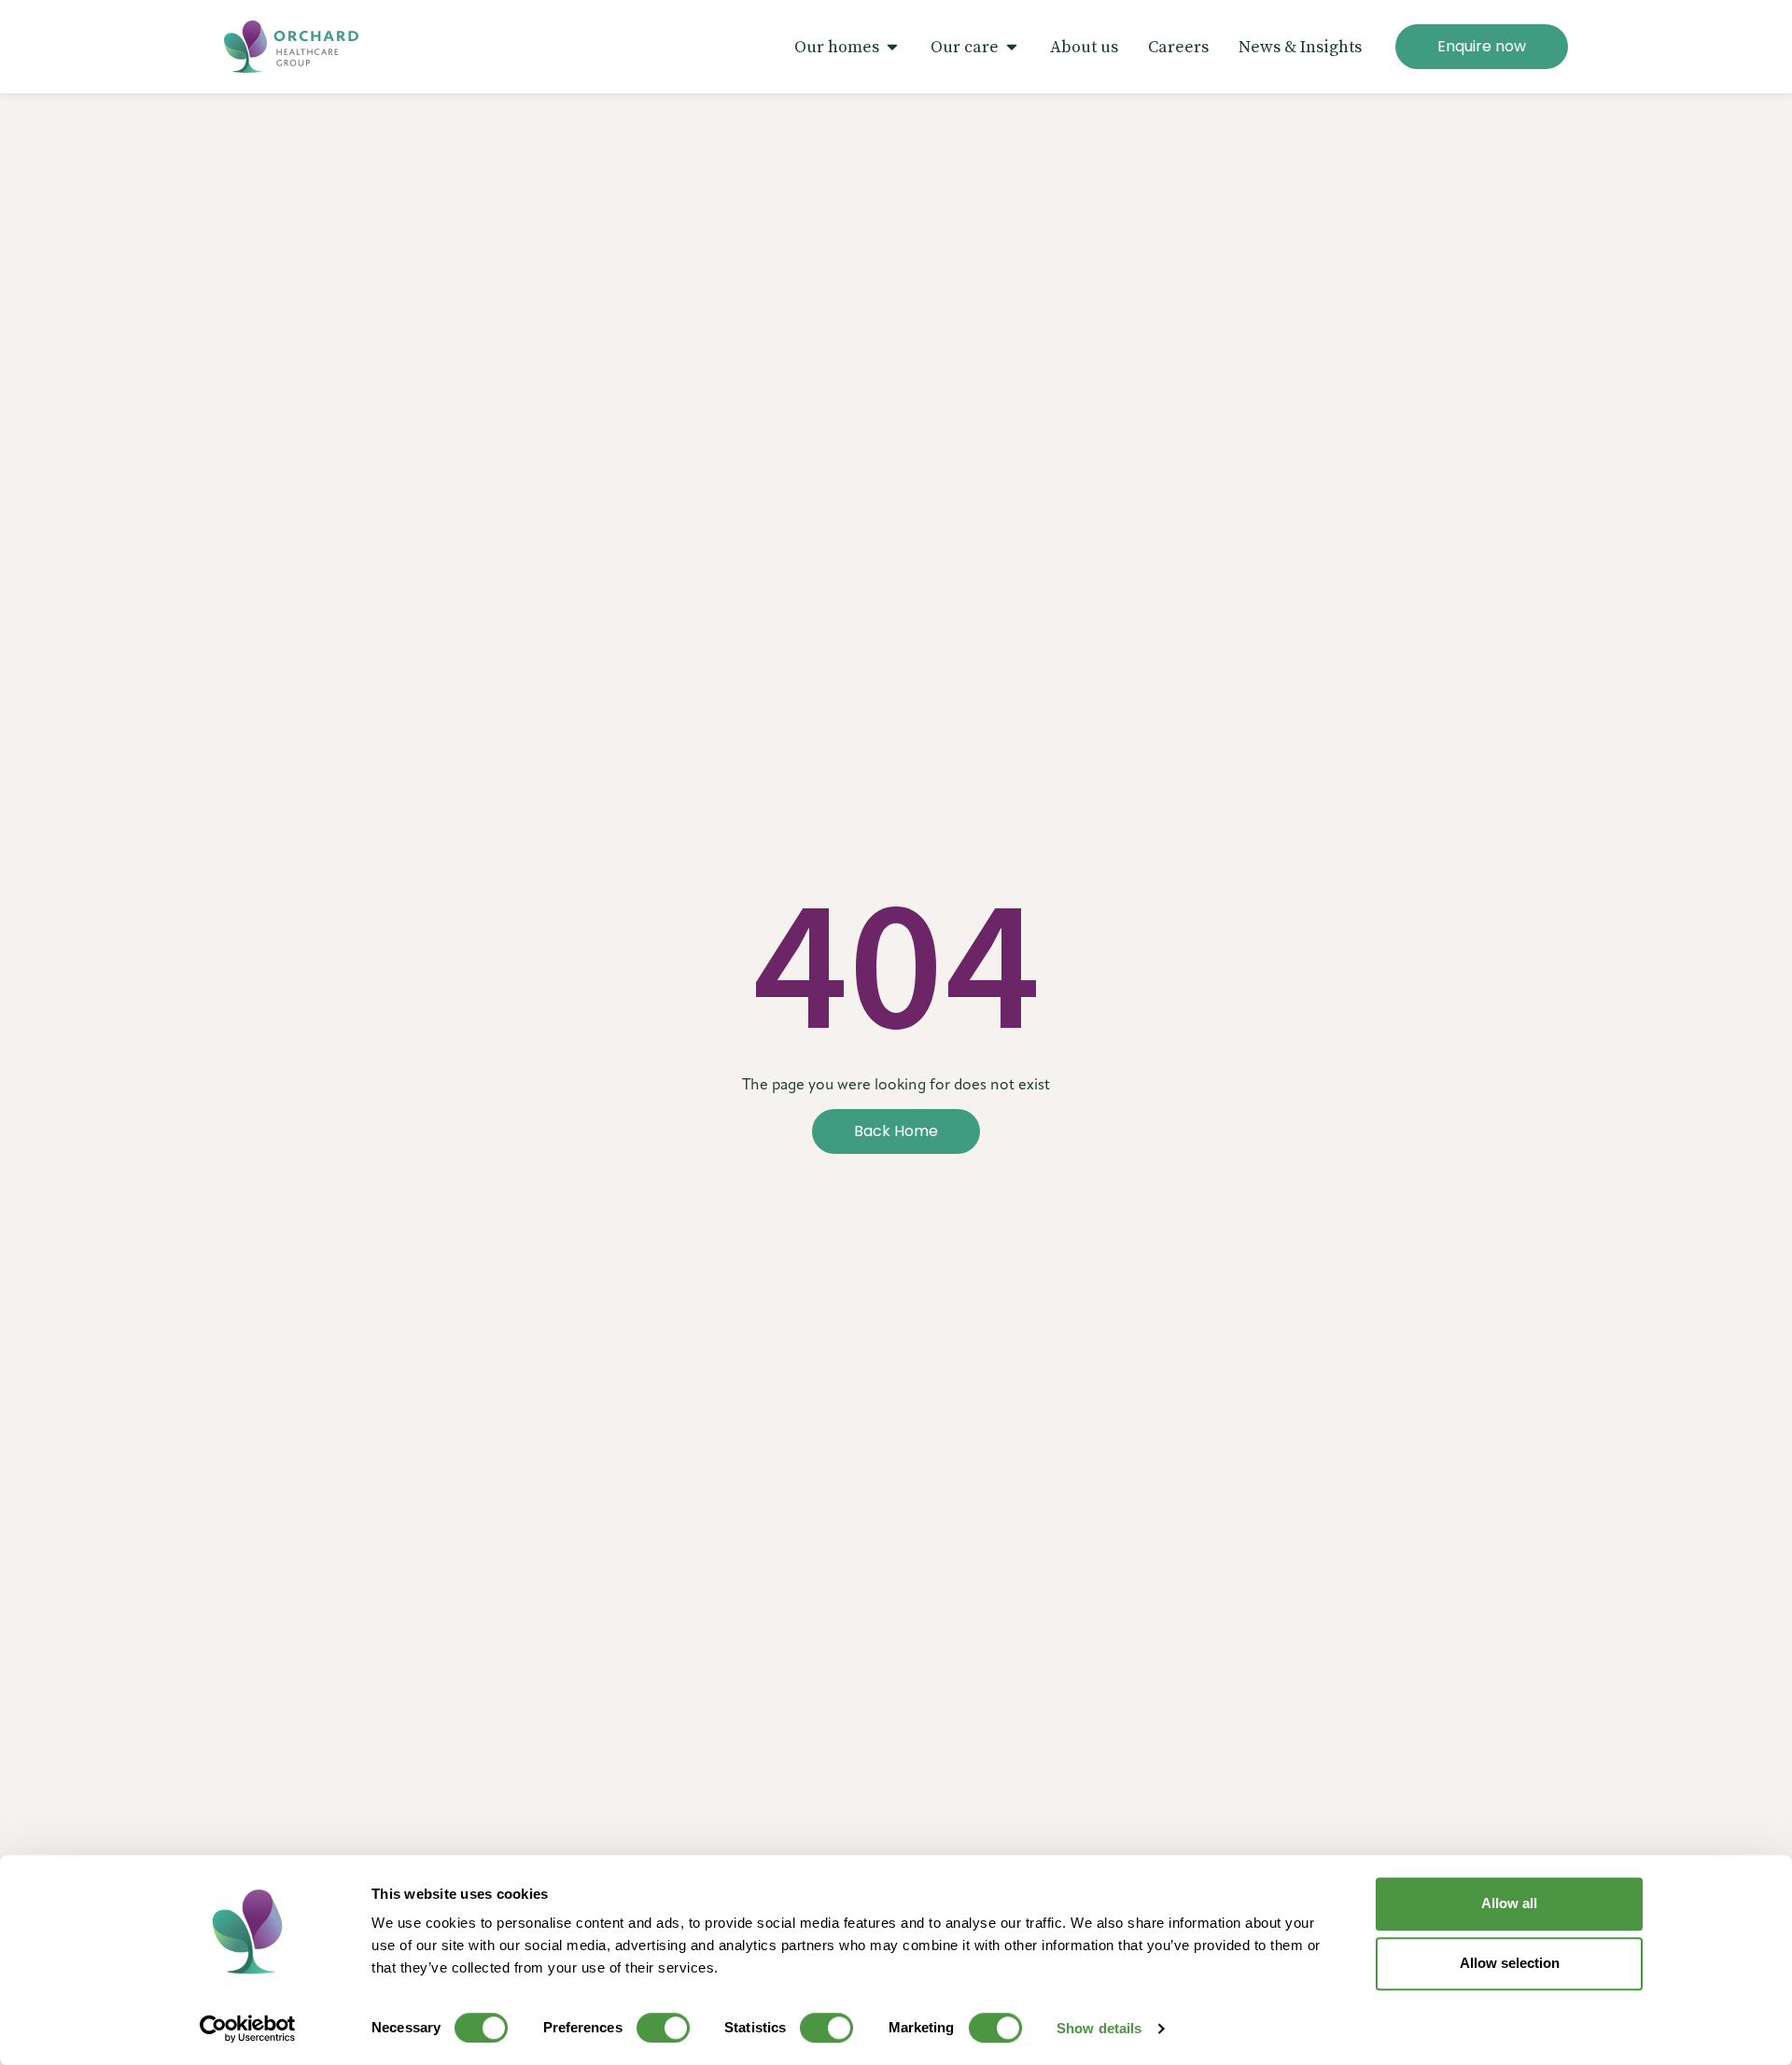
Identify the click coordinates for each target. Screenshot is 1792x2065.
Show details (1099, 2028)
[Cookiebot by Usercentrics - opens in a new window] (248, 2029)
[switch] (663, 2028)
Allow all (1509, 1903)
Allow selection (1510, 1963)
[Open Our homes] (892, 47)
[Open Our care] (1012, 47)
